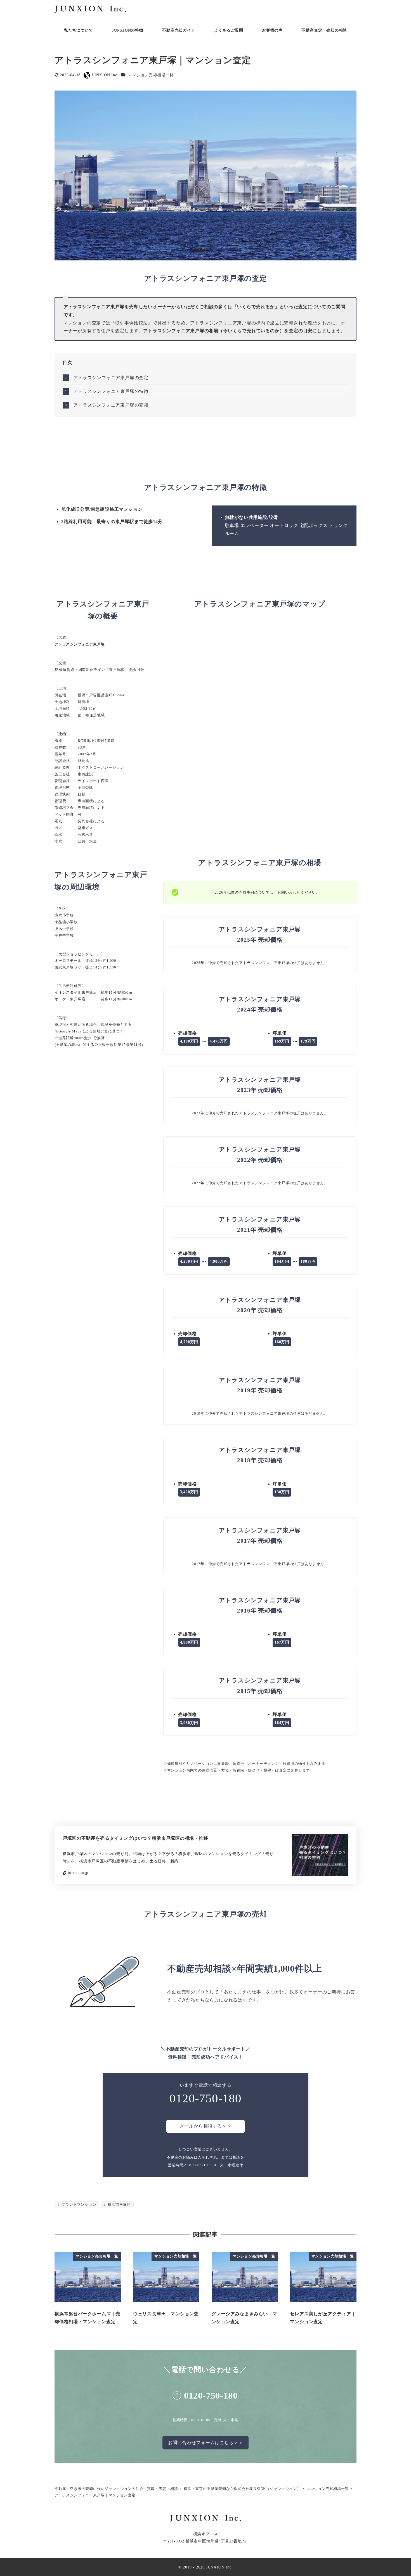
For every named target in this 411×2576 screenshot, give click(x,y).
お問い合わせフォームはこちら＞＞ (206, 2443)
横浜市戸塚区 (119, 2205)
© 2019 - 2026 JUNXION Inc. (206, 2567)
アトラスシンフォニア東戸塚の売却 (111, 405)
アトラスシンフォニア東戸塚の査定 (111, 378)
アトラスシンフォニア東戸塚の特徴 (111, 391)
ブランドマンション (78, 2205)
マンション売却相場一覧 (151, 75)
